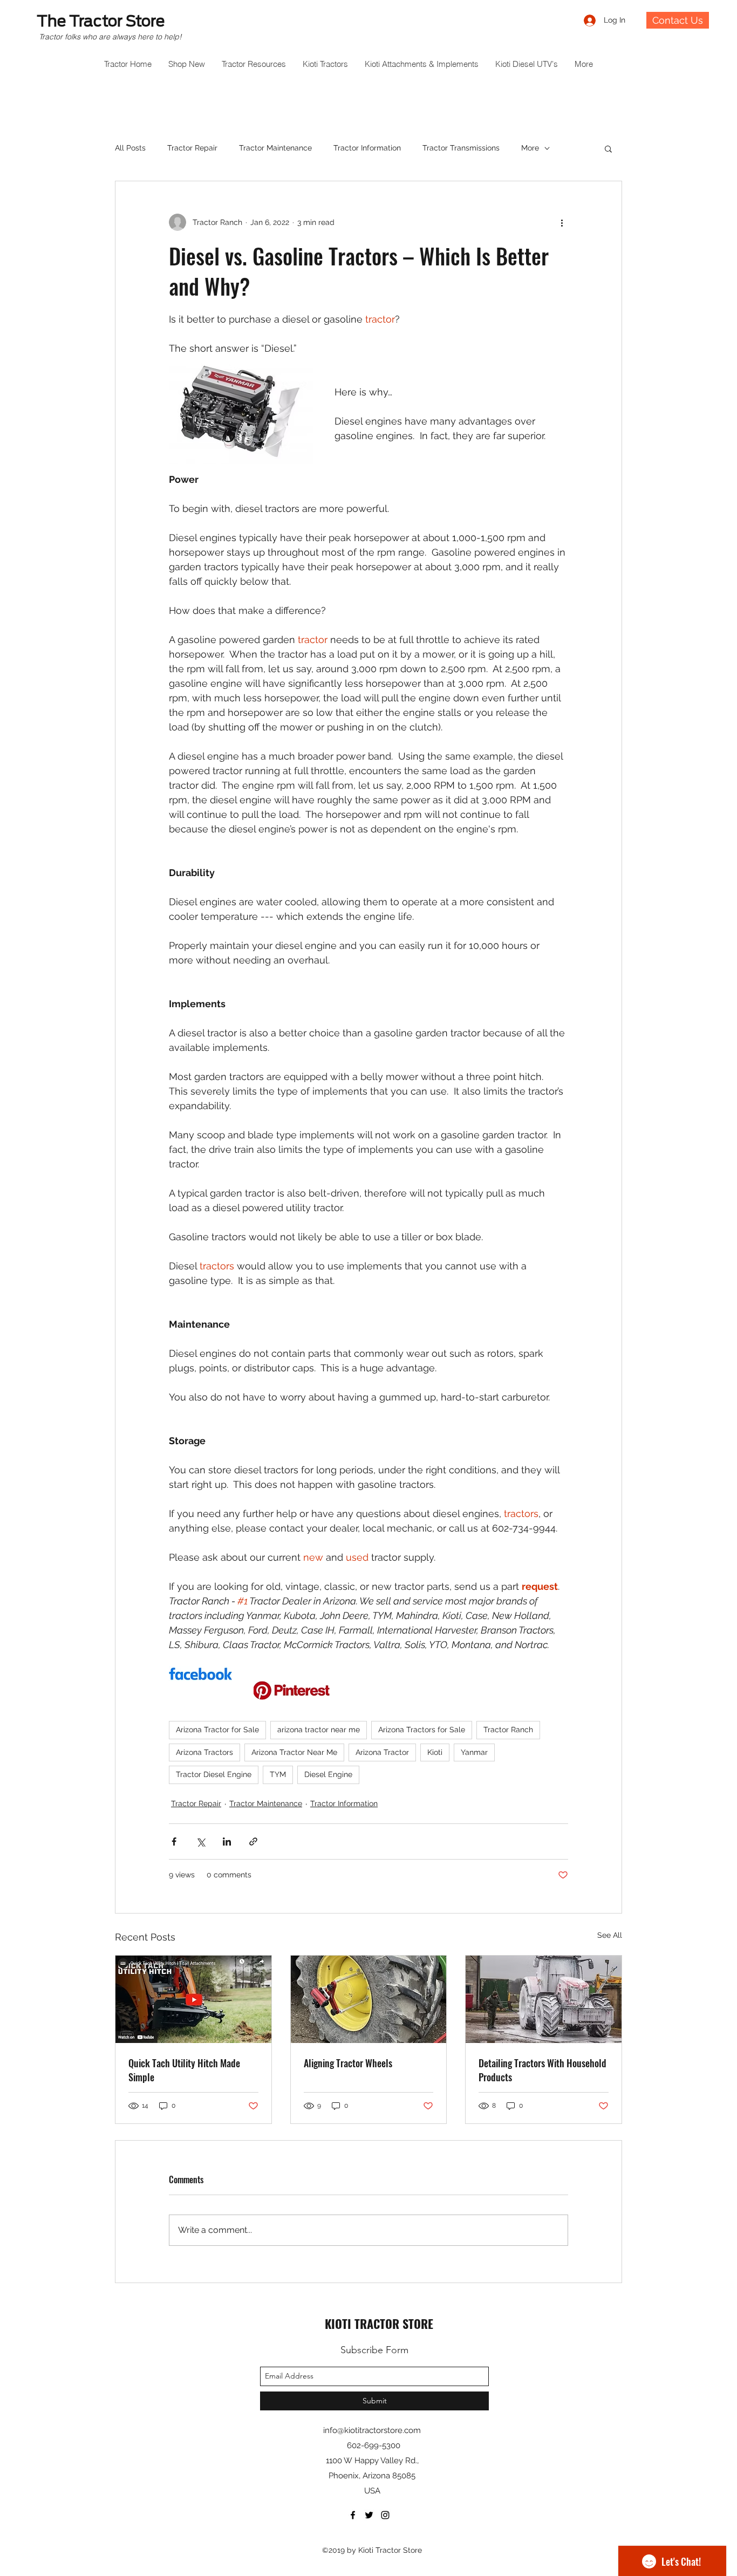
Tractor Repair (192, 148)
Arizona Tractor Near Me (294, 1752)
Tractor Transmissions (461, 148)
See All (610, 1935)
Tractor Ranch (508, 1730)
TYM (278, 1774)
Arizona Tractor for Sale (217, 1730)
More (530, 148)
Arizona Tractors (204, 1752)
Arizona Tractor (382, 1752)
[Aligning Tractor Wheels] (369, 1999)
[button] (608, 148)
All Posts (130, 148)
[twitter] (369, 2515)
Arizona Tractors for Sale (422, 1730)
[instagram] (385, 2515)
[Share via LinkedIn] (227, 1842)
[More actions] (562, 222)
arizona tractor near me (319, 1730)
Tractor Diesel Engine (214, 1774)
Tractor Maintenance (275, 148)
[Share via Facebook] (174, 1842)
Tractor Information (367, 148)
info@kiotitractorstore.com (372, 2430)
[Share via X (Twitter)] (200, 1842)
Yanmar (474, 1752)
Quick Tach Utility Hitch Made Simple (184, 2070)
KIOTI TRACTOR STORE (379, 2324)
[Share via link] (253, 1842)
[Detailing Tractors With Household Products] (544, 1999)
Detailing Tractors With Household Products (542, 2070)
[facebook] (353, 2515)
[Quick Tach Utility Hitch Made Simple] (193, 1999)
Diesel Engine (328, 1774)
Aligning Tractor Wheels (348, 2063)
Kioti (435, 1752)
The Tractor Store (101, 21)
